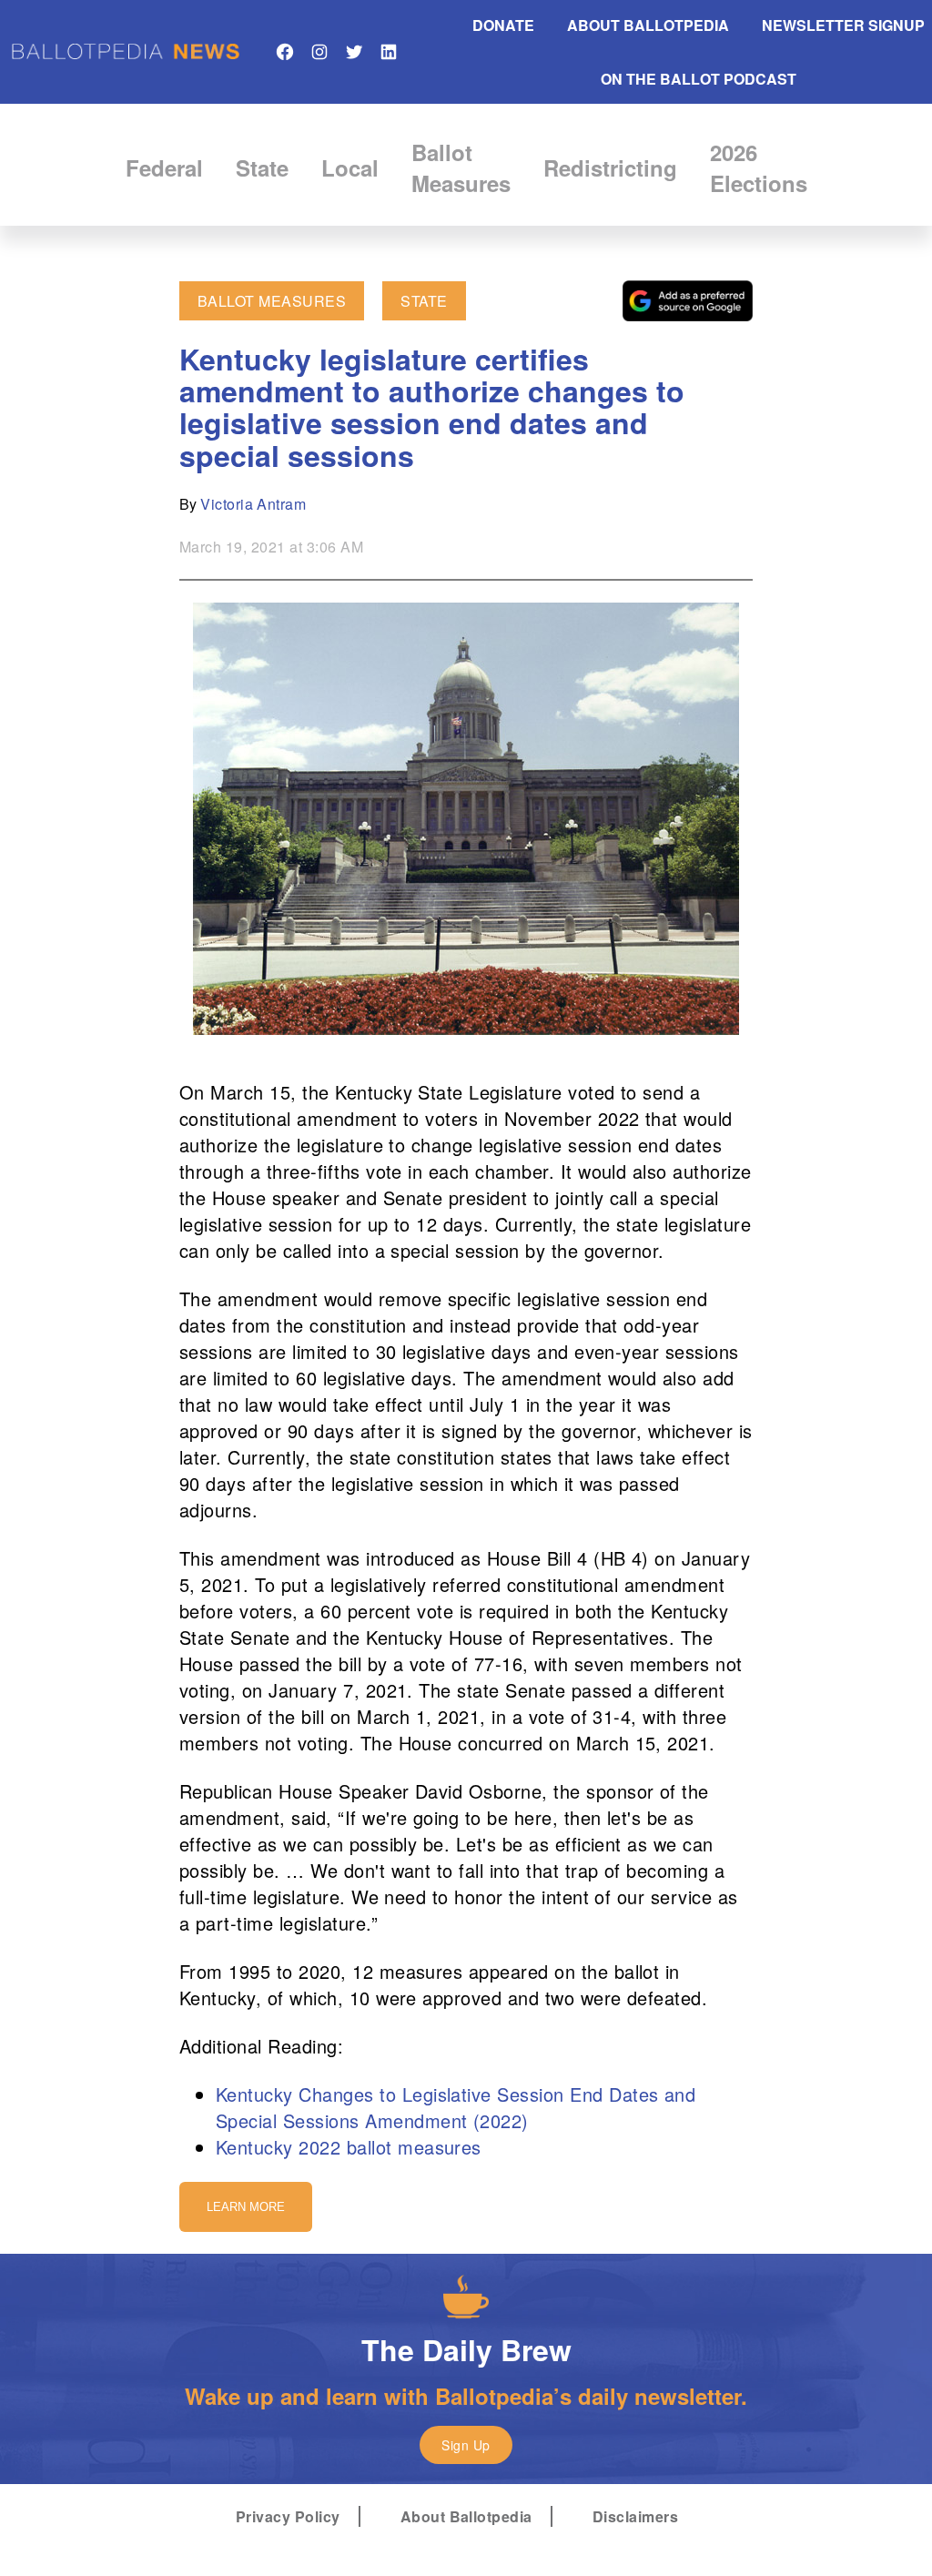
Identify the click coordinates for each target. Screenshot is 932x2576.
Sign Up (466, 2445)
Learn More (246, 2207)
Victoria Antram (253, 504)
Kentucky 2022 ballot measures (349, 2147)
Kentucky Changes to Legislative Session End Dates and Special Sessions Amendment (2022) (456, 2107)
